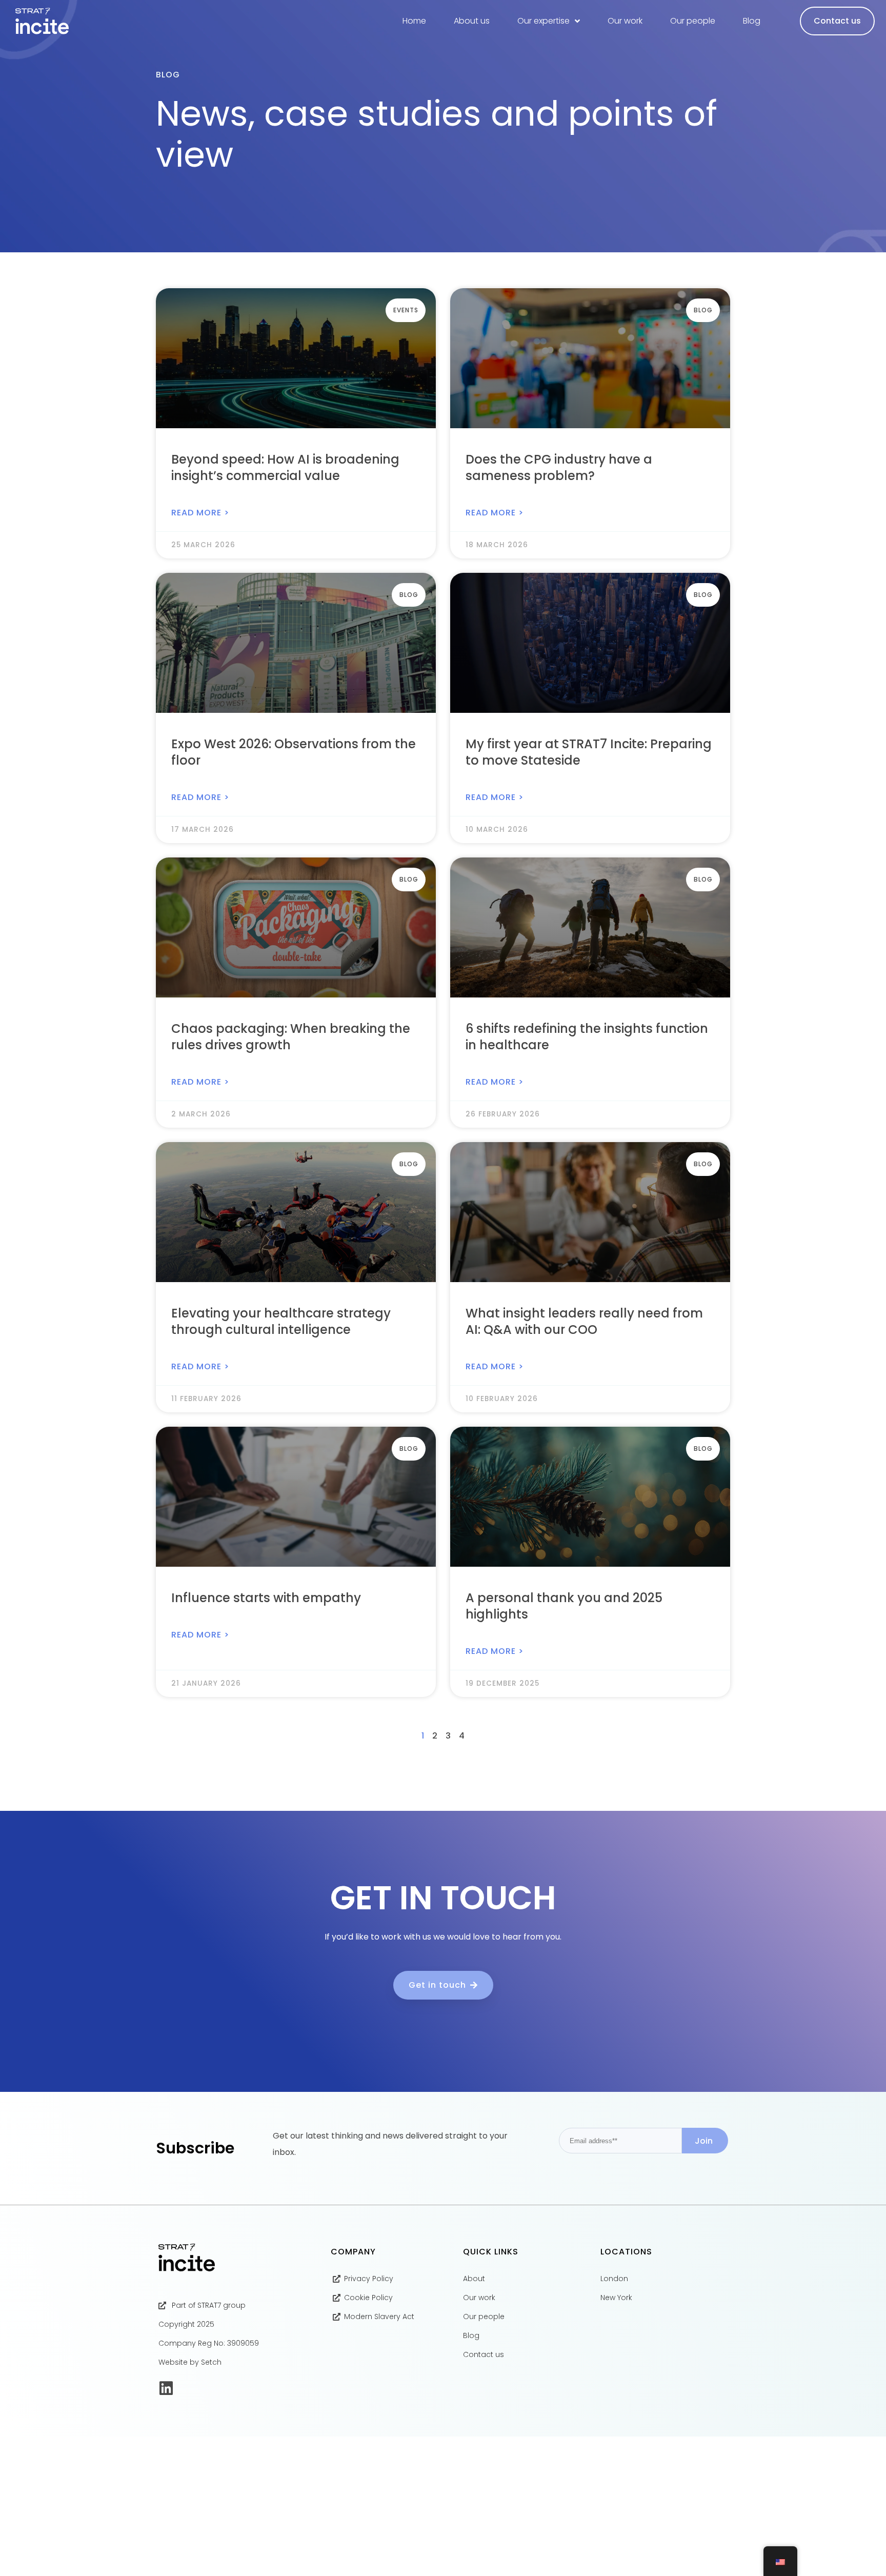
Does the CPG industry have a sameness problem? (559, 467)
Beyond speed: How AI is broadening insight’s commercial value (285, 467)
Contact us (837, 21)
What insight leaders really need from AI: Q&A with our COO (584, 1321)
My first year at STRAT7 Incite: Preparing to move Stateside (589, 752)
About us (472, 21)
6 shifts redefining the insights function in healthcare (587, 1037)
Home (414, 21)
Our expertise (543, 21)
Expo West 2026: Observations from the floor (294, 752)
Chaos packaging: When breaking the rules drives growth (291, 1037)
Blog (752, 21)
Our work (625, 21)
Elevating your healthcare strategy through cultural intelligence (281, 1321)
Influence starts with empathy (266, 1598)
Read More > (200, 513)
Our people (693, 21)
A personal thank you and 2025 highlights (564, 1606)
